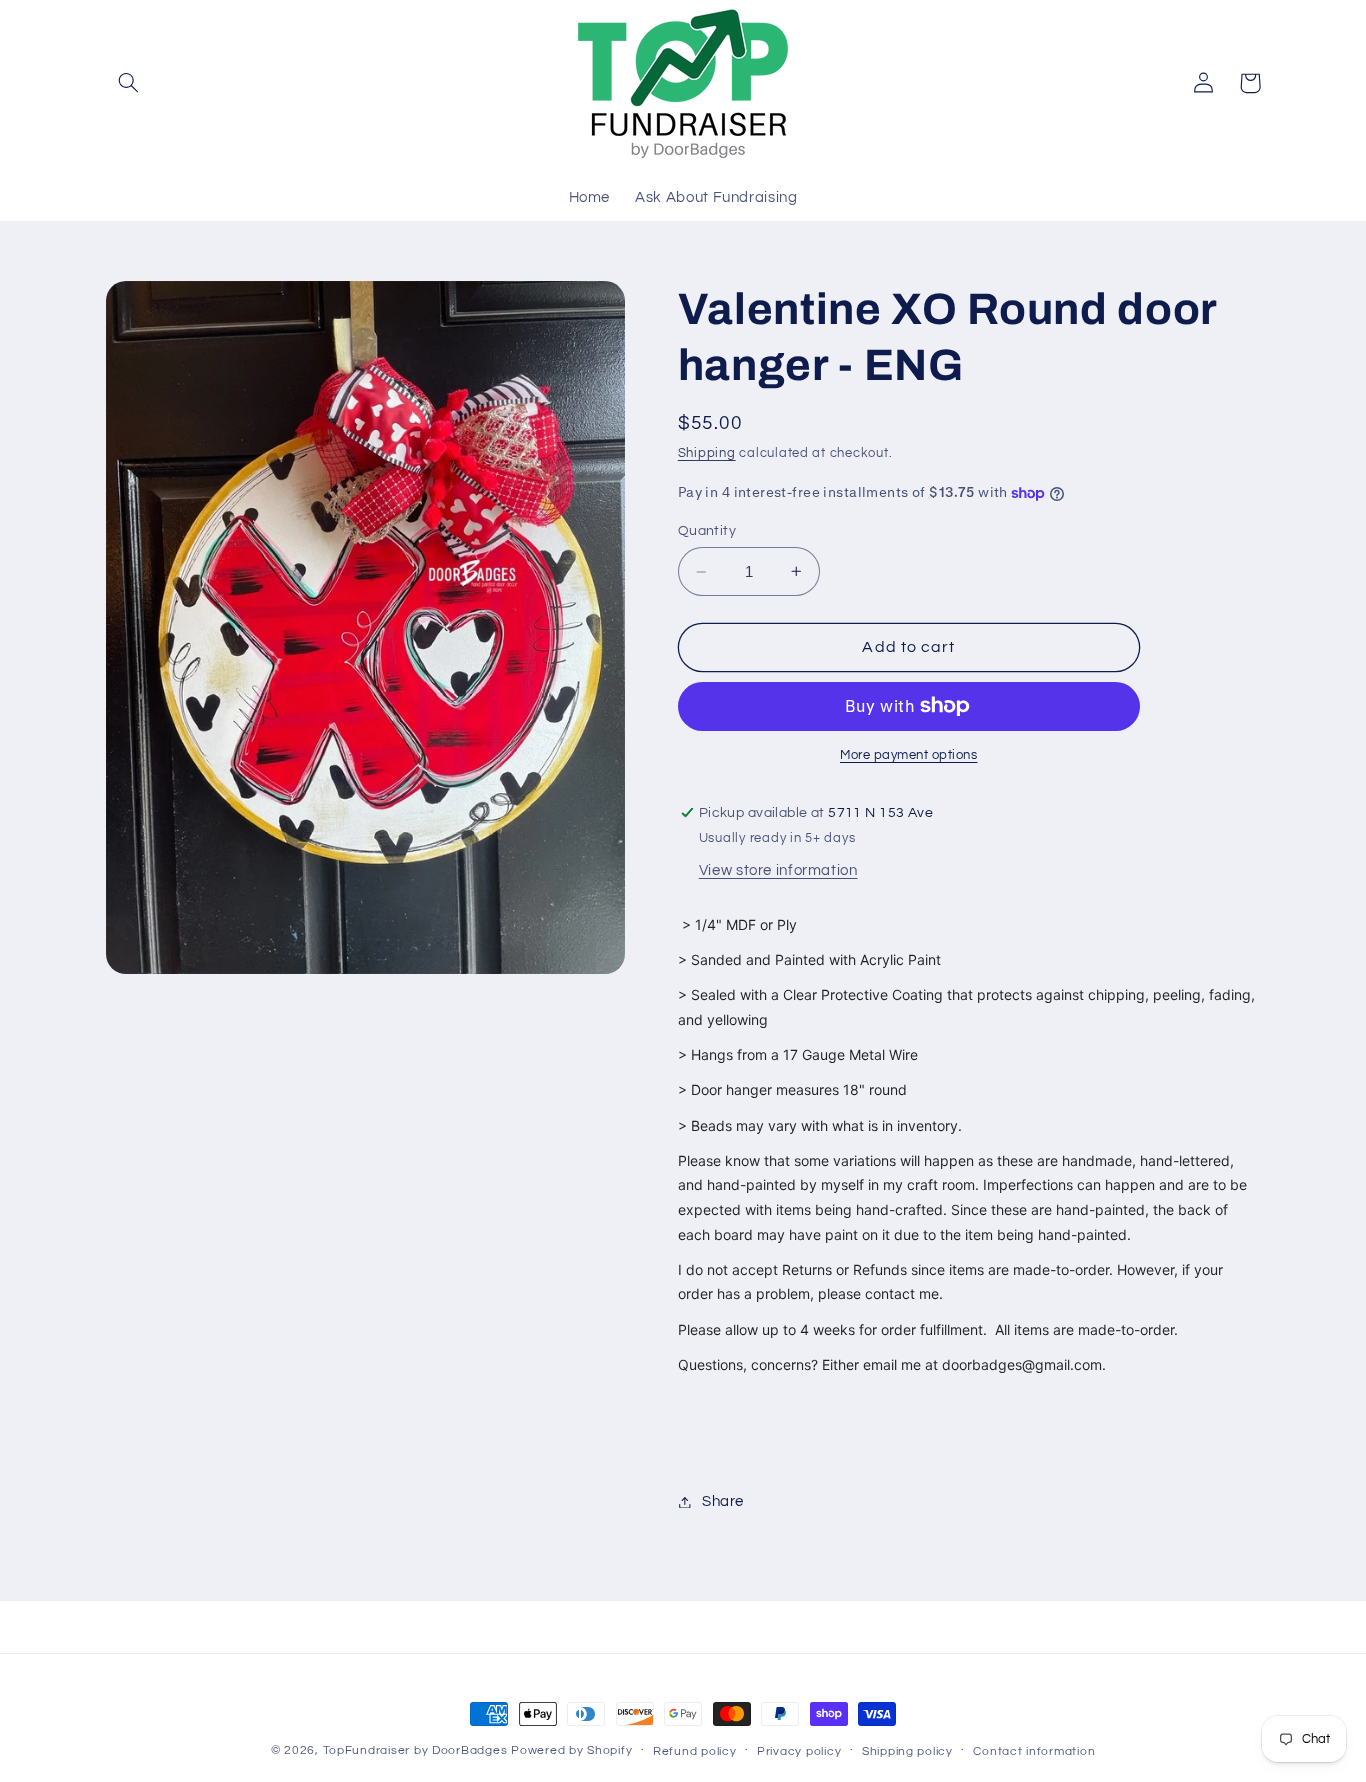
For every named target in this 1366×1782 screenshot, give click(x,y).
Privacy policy (799, 1751)
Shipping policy (907, 1751)
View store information (778, 870)
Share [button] (723, 1501)
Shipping (707, 453)
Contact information (1034, 1751)
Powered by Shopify (571, 1750)
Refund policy (695, 1751)
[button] (129, 83)
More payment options (909, 755)
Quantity (707, 531)
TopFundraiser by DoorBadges (415, 1750)
